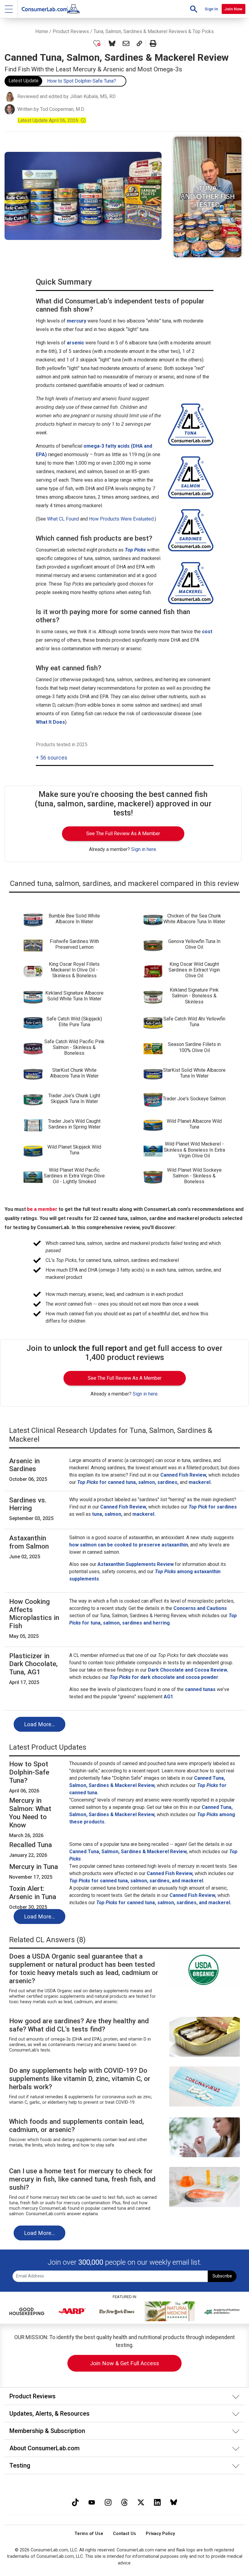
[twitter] (141, 2502)
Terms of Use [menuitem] (89, 2534)
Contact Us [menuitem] (124, 2534)
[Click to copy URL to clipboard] (139, 43)
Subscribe (222, 2276)
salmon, (113, 1514)
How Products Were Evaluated (121, 519)
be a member (42, 1209)
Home (42, 31)
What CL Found (63, 519)
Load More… (39, 1724)
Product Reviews (71, 31)
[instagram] (108, 2502)
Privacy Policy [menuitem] (160, 2534)
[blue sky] (174, 2502)
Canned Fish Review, (184, 1475)
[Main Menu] (9, 9)
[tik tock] (75, 2502)
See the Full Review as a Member (123, 834)
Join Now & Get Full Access (124, 2363)
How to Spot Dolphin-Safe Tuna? (82, 81)
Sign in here (144, 849)
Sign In (211, 9)
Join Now (233, 9)
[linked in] (157, 2502)
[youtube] (92, 2502)
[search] (194, 9)
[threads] (124, 2502)
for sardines (213, 1507)
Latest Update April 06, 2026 (52, 120)
